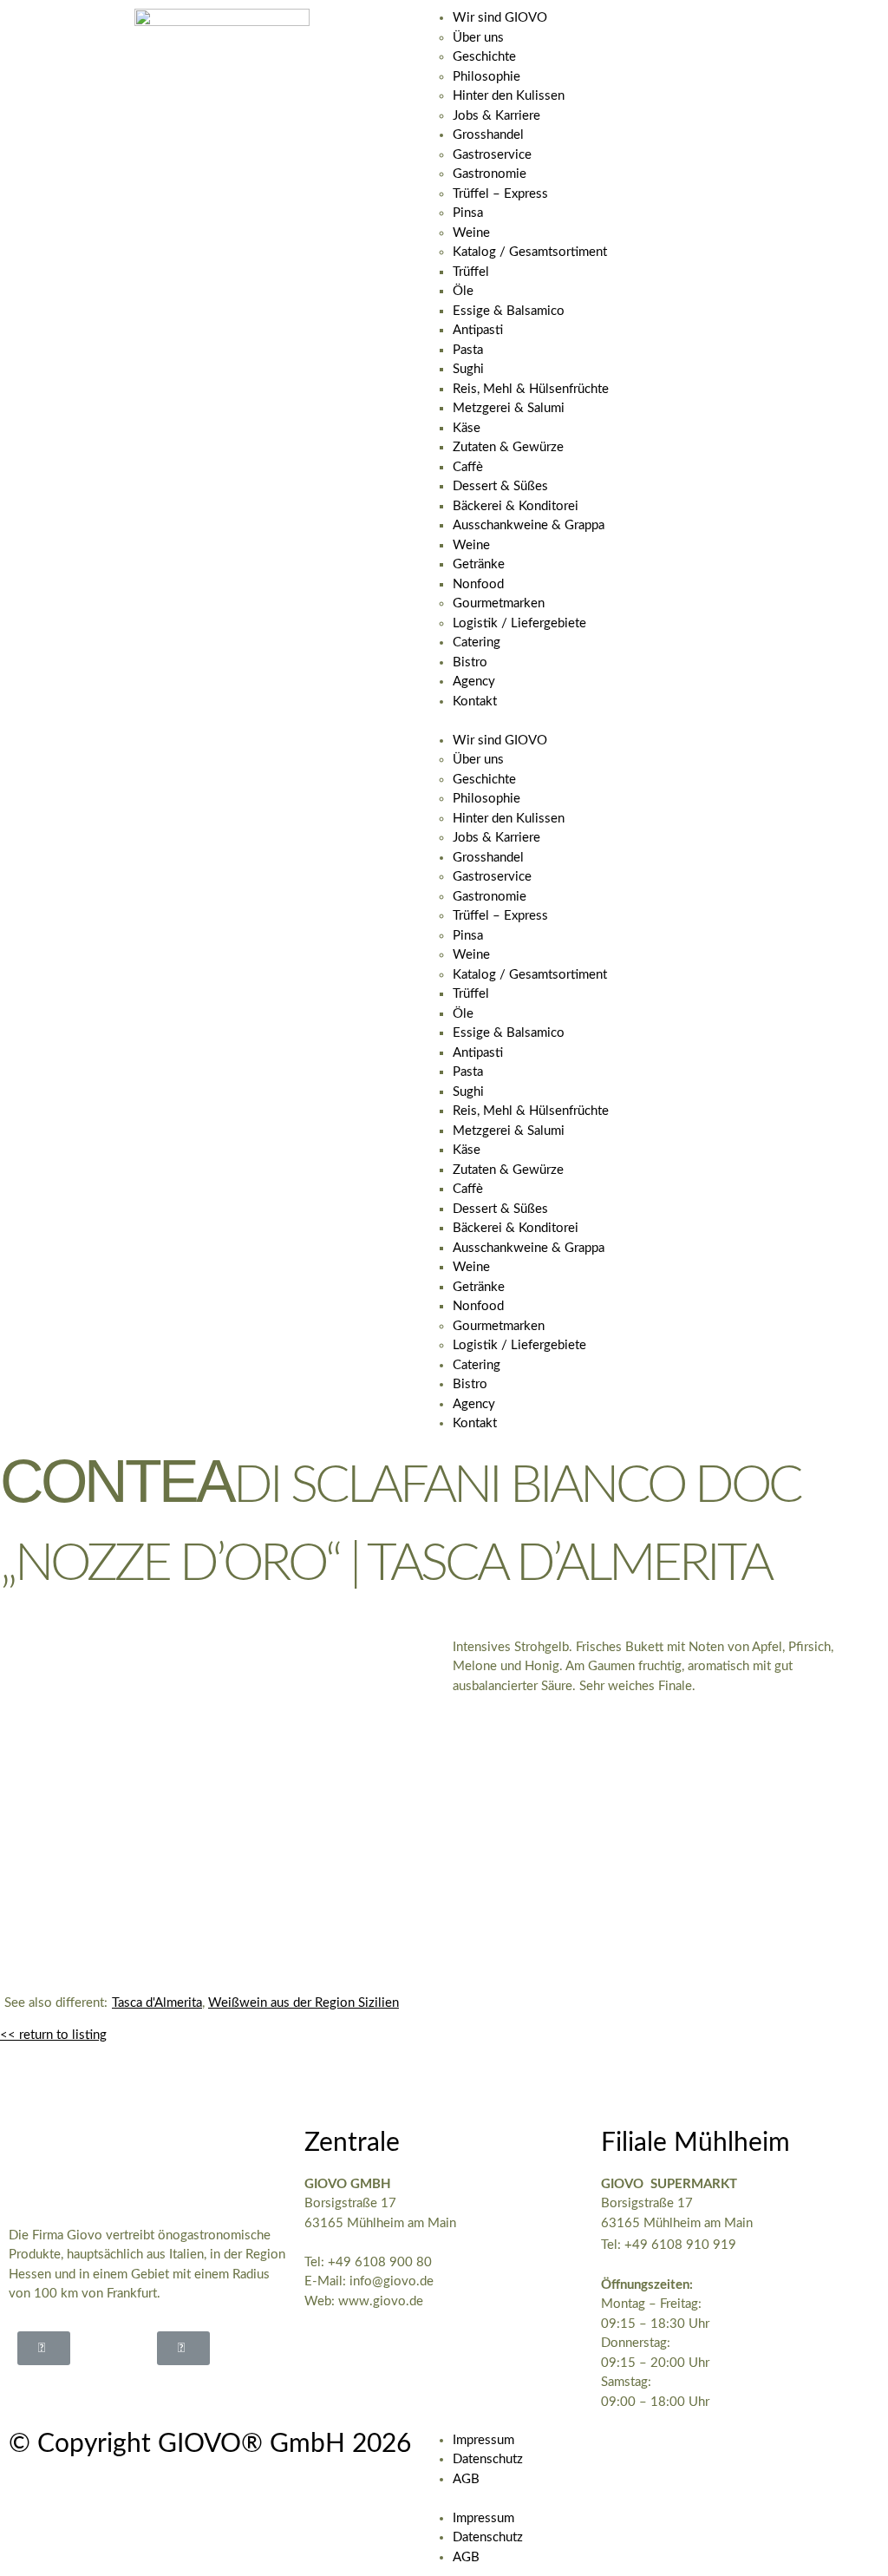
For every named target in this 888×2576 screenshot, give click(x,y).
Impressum (483, 2440)
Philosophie (486, 77)
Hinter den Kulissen (509, 96)
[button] (666, 721)
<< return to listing (53, 2035)
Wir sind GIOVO (500, 18)
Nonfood (478, 584)
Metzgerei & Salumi (509, 408)
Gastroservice (492, 155)
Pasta (468, 350)
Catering (477, 642)
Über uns (478, 38)
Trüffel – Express (500, 194)
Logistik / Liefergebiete (519, 623)
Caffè (468, 467)
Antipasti (478, 330)
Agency (474, 682)
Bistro (470, 662)
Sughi (468, 369)
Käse (467, 428)
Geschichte (484, 57)
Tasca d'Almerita (157, 2003)
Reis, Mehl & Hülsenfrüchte (531, 389)
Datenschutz (488, 2459)
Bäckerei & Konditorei (516, 506)
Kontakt (475, 701)
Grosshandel (488, 135)
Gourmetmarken (499, 603)
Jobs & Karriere (496, 116)
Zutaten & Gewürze (508, 447)
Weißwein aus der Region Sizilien (304, 2003)
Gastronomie (490, 174)
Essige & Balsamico (509, 311)
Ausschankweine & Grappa (529, 525)
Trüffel (471, 272)
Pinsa (468, 213)
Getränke (479, 564)
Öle (463, 291)
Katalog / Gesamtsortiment (530, 252)
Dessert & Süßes (500, 486)
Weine (471, 233)
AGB (466, 2479)
